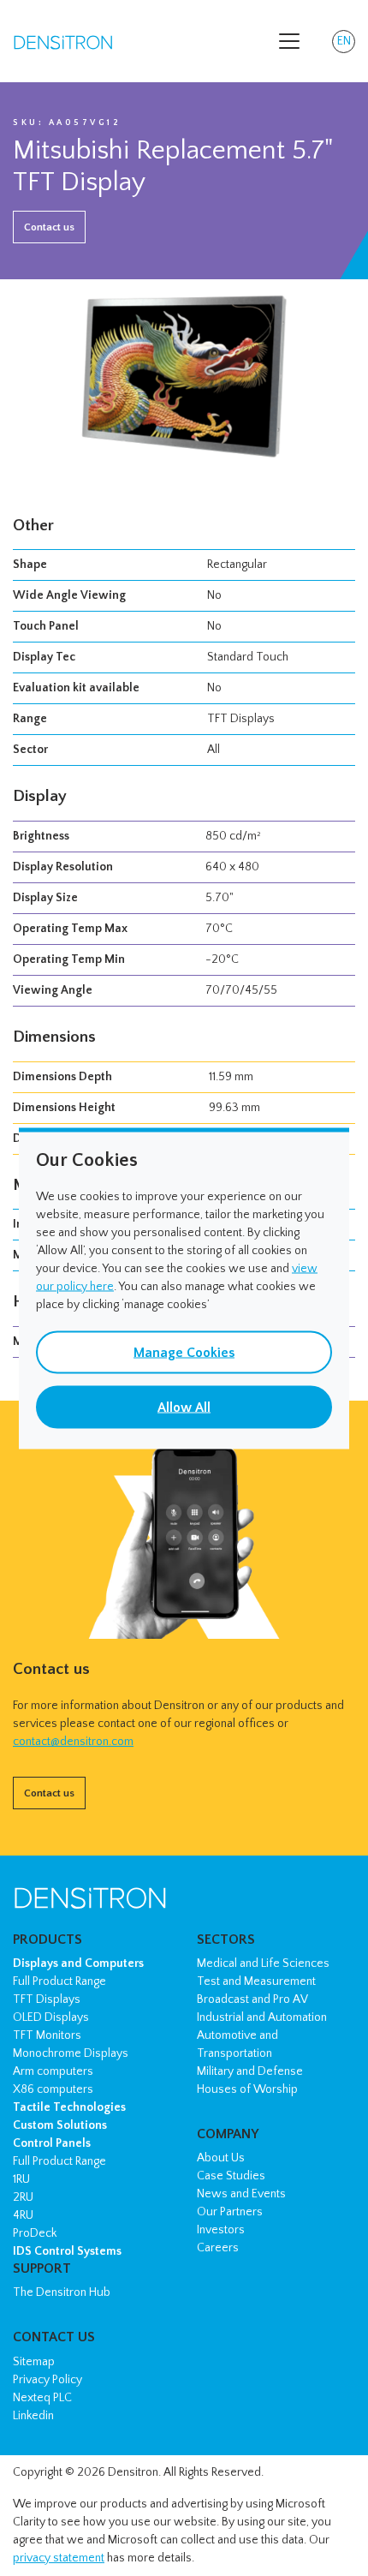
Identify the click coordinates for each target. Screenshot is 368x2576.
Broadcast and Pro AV (252, 1999)
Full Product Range (59, 1981)
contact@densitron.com (73, 1742)
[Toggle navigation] (289, 41)
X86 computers (53, 2089)
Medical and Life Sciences (263, 1963)
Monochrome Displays (71, 2053)
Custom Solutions (60, 2125)
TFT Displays (47, 1999)
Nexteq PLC (42, 2398)
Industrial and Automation (262, 2017)
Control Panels (52, 2143)
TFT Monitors (47, 2035)
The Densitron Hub (62, 2292)
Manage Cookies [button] (184, 1352)
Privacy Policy (47, 2380)
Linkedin (33, 2416)
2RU (23, 2197)
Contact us (49, 227)
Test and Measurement (256, 1981)
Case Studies (231, 2176)
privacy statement (59, 2558)
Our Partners (230, 2212)
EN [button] (346, 44)
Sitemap (34, 2362)
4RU (23, 2215)
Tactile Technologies (69, 2107)
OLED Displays (51, 2017)
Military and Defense (250, 2071)
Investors (221, 2230)
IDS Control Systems (67, 2251)
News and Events (241, 2194)
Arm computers (53, 2071)
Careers (218, 2248)
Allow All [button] (184, 1407)
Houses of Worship (247, 2089)
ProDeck (35, 2233)
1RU (21, 2179)
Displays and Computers (78, 1963)
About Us (221, 2158)
